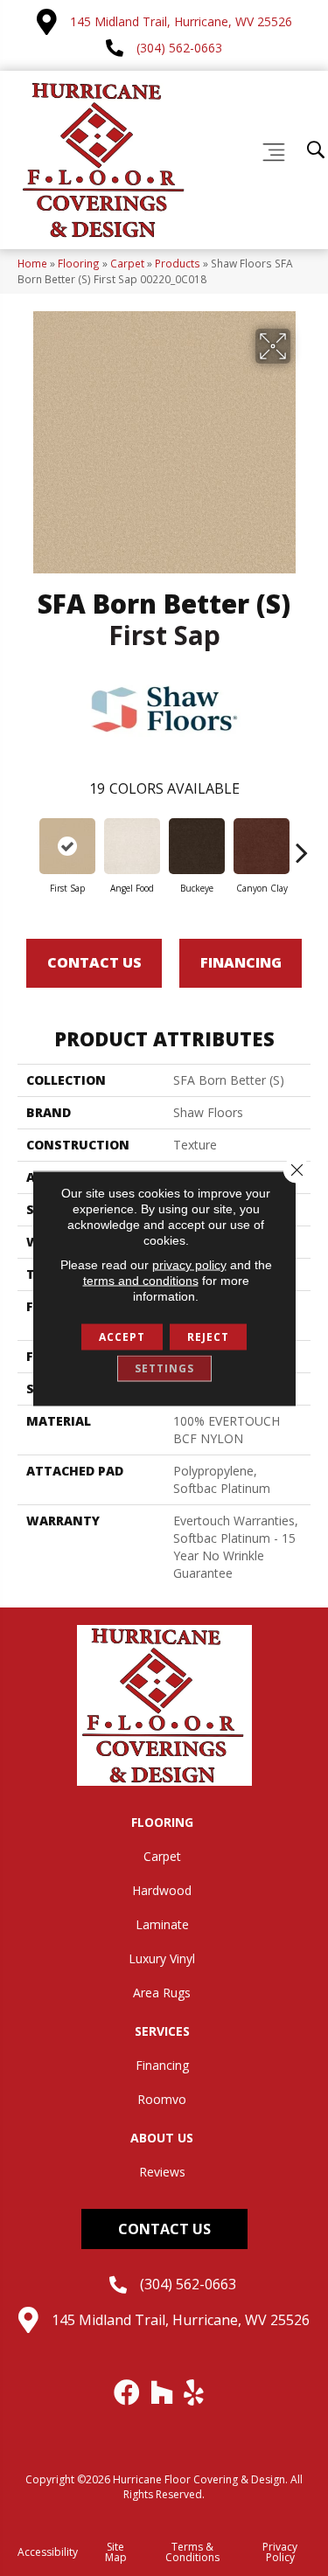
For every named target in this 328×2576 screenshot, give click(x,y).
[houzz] (163, 2392)
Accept (122, 1336)
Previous (26, 844)
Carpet (127, 263)
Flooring (79, 263)
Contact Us (94, 962)
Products (178, 263)
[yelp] (195, 2392)
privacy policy (189, 1264)
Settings (164, 1368)
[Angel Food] (132, 846)
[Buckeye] (197, 846)
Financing (241, 962)
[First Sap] (67, 846)
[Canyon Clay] (262, 846)
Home (32, 263)
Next (302, 844)
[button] (164, 2229)
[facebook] (128, 2392)
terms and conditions (141, 1280)
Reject (208, 1336)
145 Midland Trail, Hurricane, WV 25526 (181, 21)
